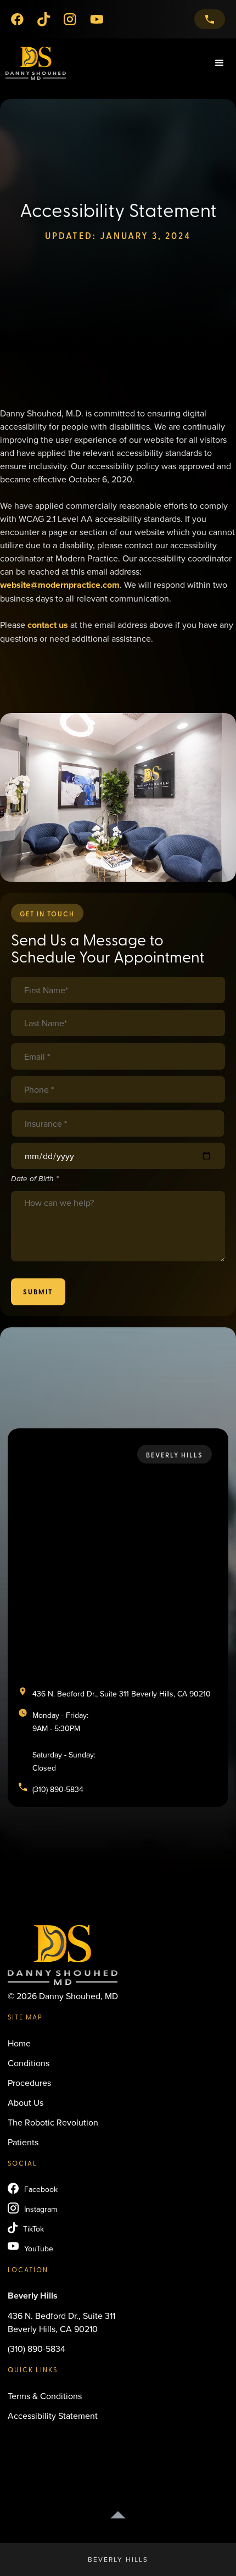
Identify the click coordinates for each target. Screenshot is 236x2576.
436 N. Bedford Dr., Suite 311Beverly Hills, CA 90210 (61, 2322)
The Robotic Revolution (53, 2122)
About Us (26, 2102)
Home (19, 2043)
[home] (33, 63)
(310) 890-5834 (36, 2349)
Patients (23, 2142)
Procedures (29, 2083)
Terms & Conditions (45, 2396)
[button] (220, 63)
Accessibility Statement (53, 2416)
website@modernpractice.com (60, 585)
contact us (48, 625)
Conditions (29, 2063)
